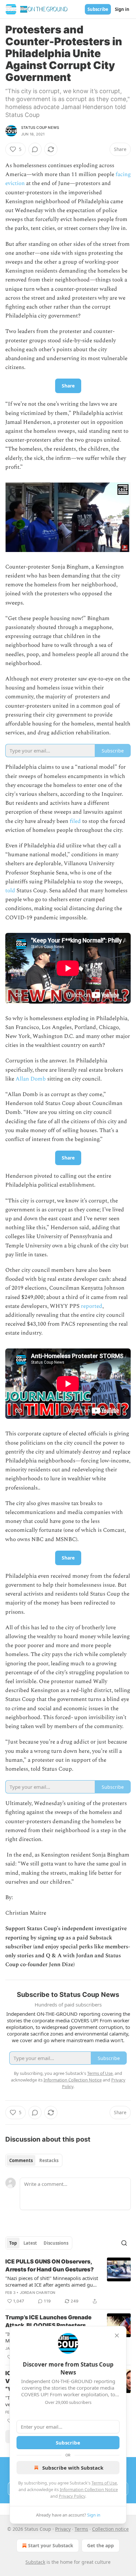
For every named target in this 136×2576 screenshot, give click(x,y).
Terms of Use (104, 2483)
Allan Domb (31, 1079)
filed (75, 821)
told (10, 891)
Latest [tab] (30, 2243)
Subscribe (98, 9)
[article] (68, 2281)
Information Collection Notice (89, 2489)
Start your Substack (51, 2545)
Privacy (63, 2529)
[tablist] (34, 2160)
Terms (81, 2529)
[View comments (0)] (35, 149)
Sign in (122, 9)
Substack (35, 2562)
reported (92, 1306)
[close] (117, 2336)
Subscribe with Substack (73, 2468)
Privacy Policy (72, 2496)
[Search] (124, 2243)
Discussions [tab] (56, 2243)
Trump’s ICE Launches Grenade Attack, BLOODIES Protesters (48, 2321)
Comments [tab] (21, 2160)
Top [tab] (13, 2243)
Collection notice (110, 2529)
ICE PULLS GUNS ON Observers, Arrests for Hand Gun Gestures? (50, 2265)
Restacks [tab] (49, 2160)
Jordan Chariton (38, 2293)
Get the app (101, 2545)
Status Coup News (40, 128)
